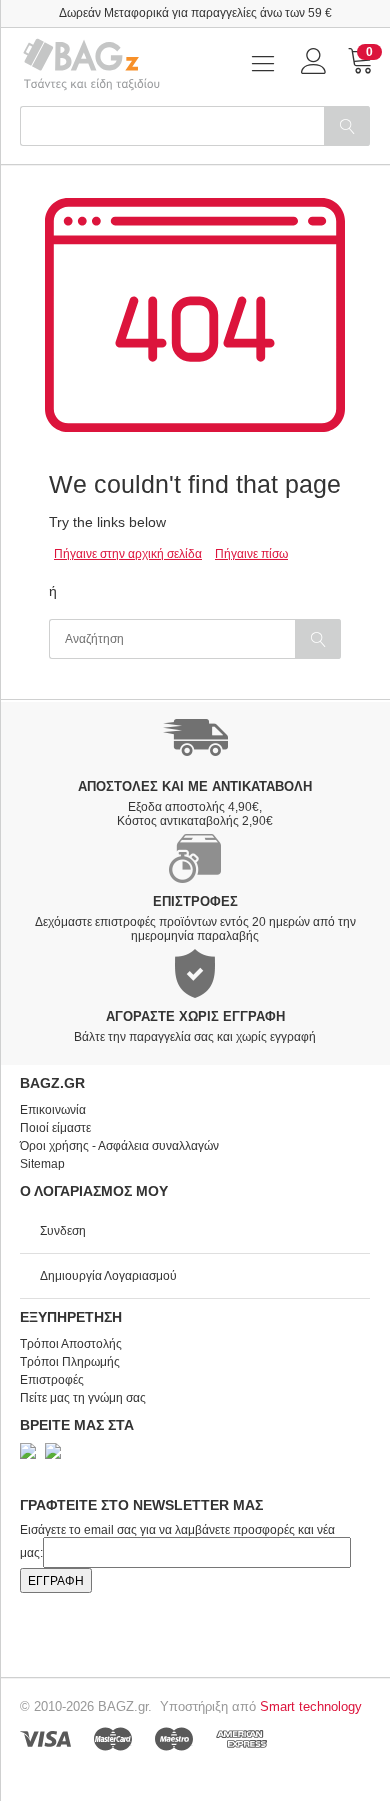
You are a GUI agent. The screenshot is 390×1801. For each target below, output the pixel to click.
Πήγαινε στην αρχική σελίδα (128, 554)
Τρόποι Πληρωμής (70, 1362)
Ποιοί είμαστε (55, 1128)
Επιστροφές (52, 1380)
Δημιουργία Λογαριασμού (108, 1276)
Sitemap (42, 1164)
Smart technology (311, 1706)
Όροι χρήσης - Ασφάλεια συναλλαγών (119, 1146)
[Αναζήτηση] (347, 126)
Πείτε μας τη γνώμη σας (83, 1398)
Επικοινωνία (53, 1110)
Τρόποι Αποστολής (71, 1344)
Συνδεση (63, 1231)
